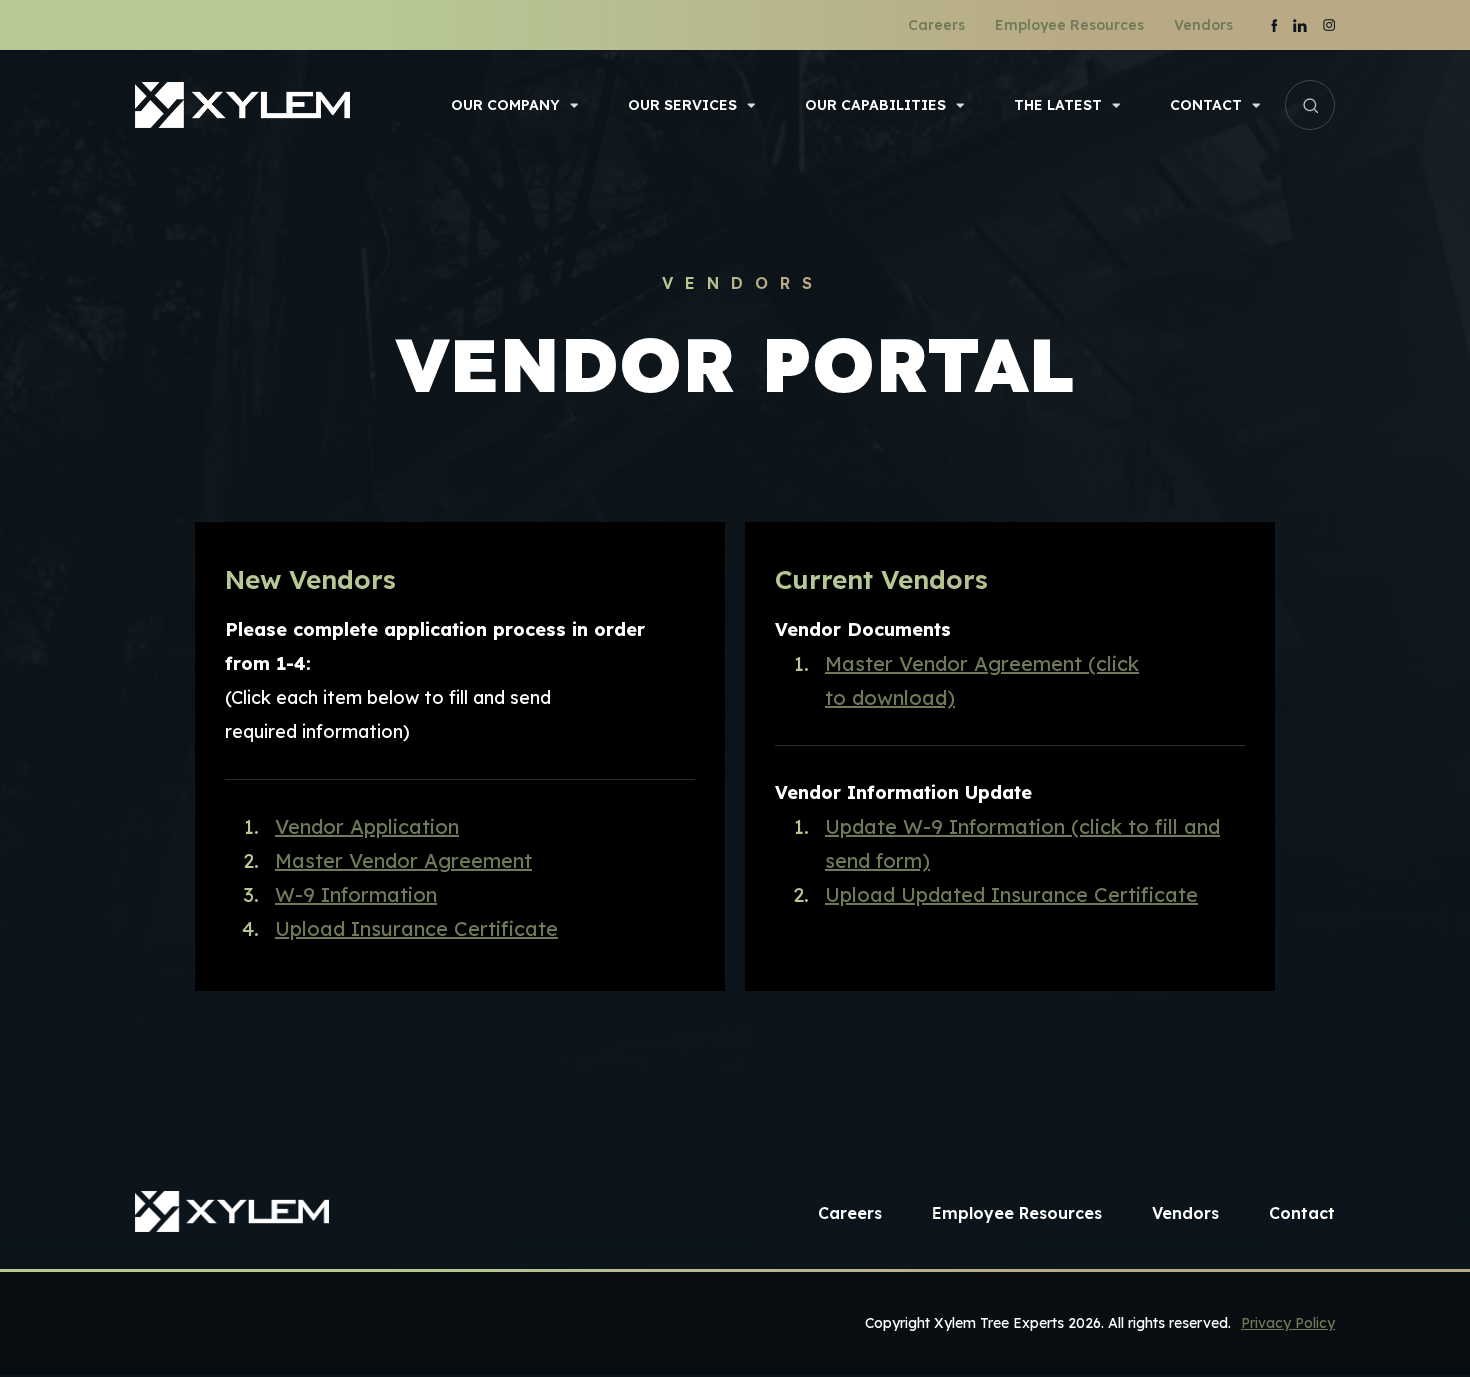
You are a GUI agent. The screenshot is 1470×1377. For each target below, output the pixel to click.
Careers (936, 25)
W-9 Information (356, 894)
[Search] (1310, 105)
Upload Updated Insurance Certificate (1011, 894)
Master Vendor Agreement (403, 860)
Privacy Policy (1288, 1323)
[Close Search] (1336, 105)
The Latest (1058, 105)
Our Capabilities (875, 105)
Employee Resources (1069, 25)
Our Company (505, 105)
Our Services (682, 105)
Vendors (1203, 25)
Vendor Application (367, 826)
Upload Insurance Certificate (416, 928)
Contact (1206, 105)
